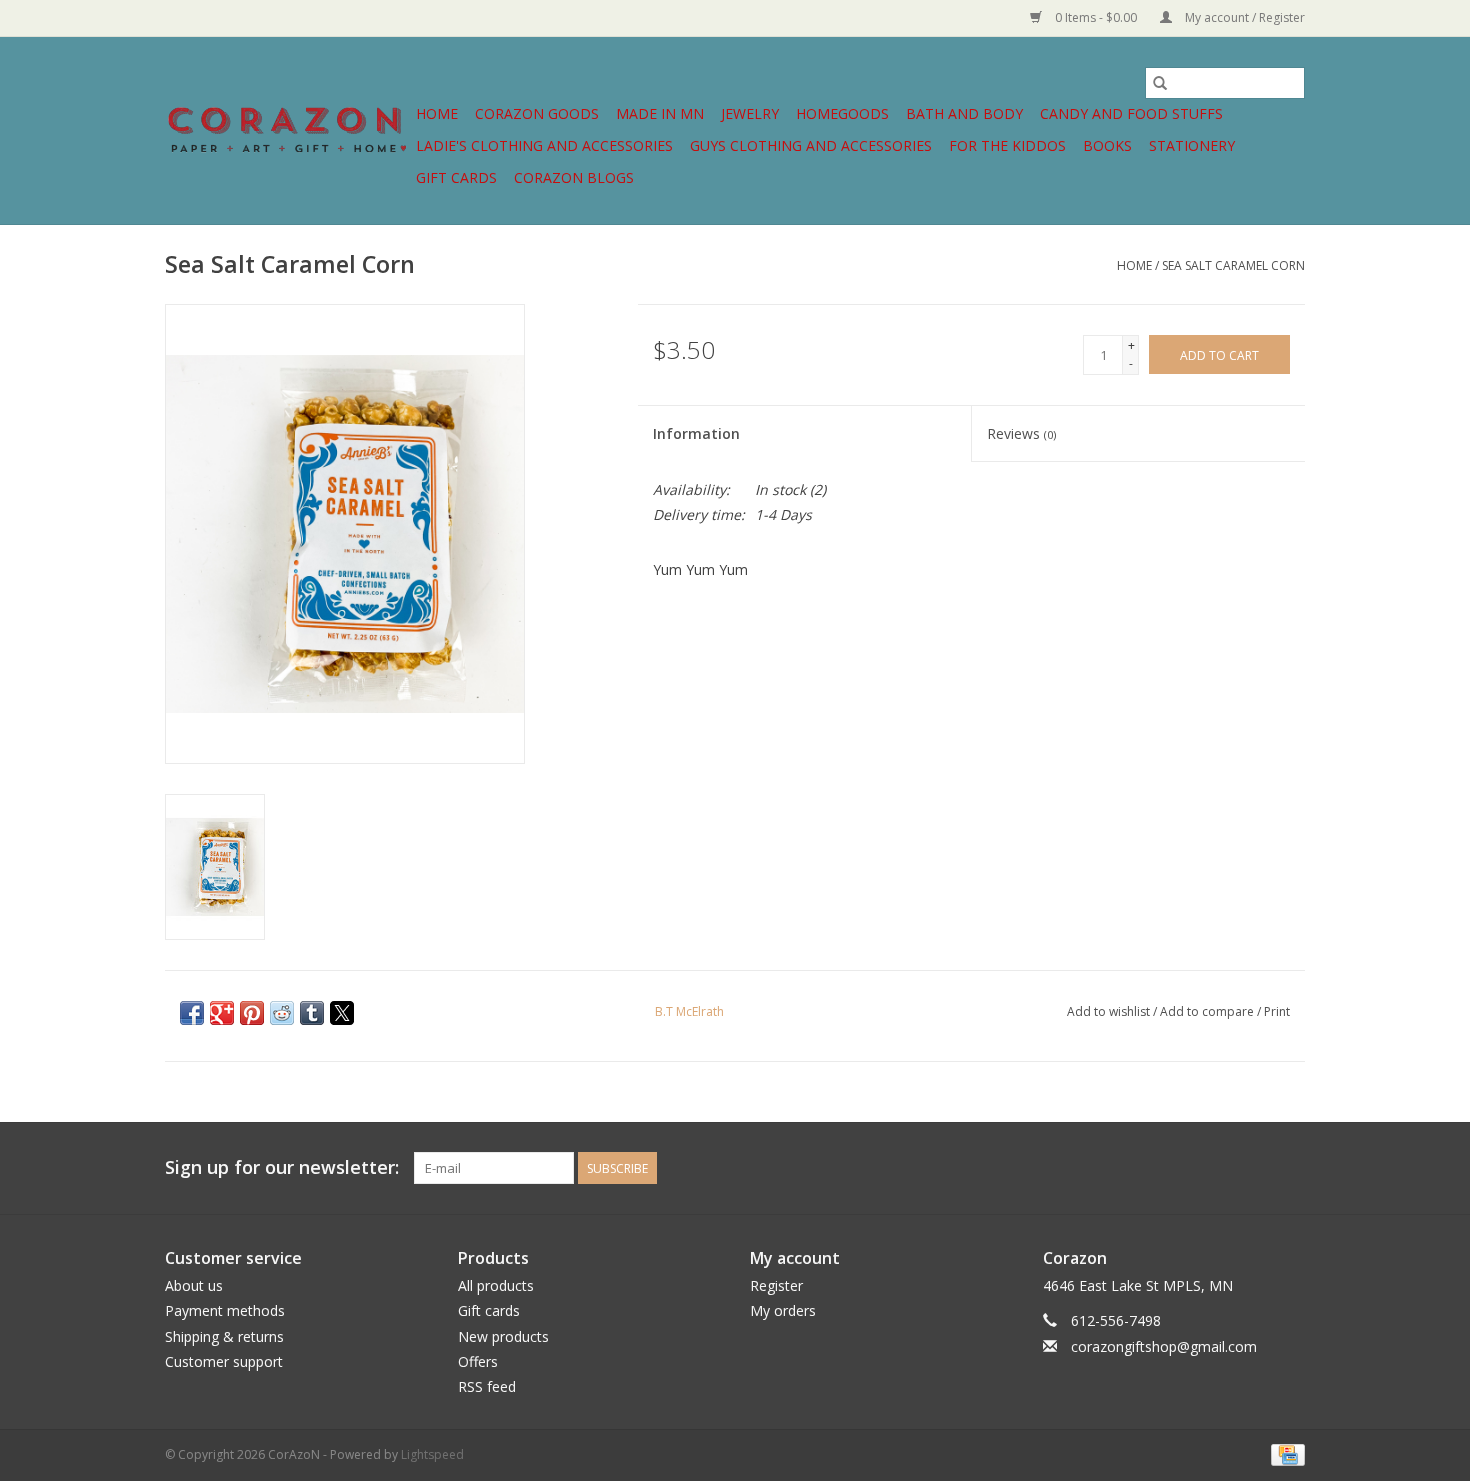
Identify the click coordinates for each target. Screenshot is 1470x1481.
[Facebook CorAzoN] (1253, 1168)
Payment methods (225, 1310)
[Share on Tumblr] (312, 1013)
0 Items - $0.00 (1096, 17)
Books (1107, 145)
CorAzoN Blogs (574, 177)
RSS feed (487, 1386)
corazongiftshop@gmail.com (1164, 1346)
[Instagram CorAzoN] (1289, 1168)
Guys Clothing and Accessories (811, 145)
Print (1277, 1011)
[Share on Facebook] (192, 1013)
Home (437, 113)
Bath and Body (964, 113)
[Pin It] (252, 1013)
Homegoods (842, 113)
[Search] (1160, 83)
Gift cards (456, 177)
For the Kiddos (1007, 145)
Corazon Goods (537, 113)
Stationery (1192, 145)
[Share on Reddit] (282, 1013)
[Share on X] (342, 1013)
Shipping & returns (224, 1336)
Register (776, 1285)
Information (696, 433)
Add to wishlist (1110, 1011)
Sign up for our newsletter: (282, 1167)
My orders (783, 1310)
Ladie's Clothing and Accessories (544, 145)
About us (194, 1285)
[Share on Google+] (222, 1013)
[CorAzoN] (287, 130)
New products (503, 1336)
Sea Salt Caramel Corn (1233, 265)
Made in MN (660, 113)
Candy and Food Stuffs (1131, 113)
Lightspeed (432, 1454)
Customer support (224, 1361)
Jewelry (750, 113)
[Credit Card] (1284, 1453)
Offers (478, 1361)
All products (496, 1285)
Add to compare (1208, 1011)
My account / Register (1243, 17)
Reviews (1021, 433)
